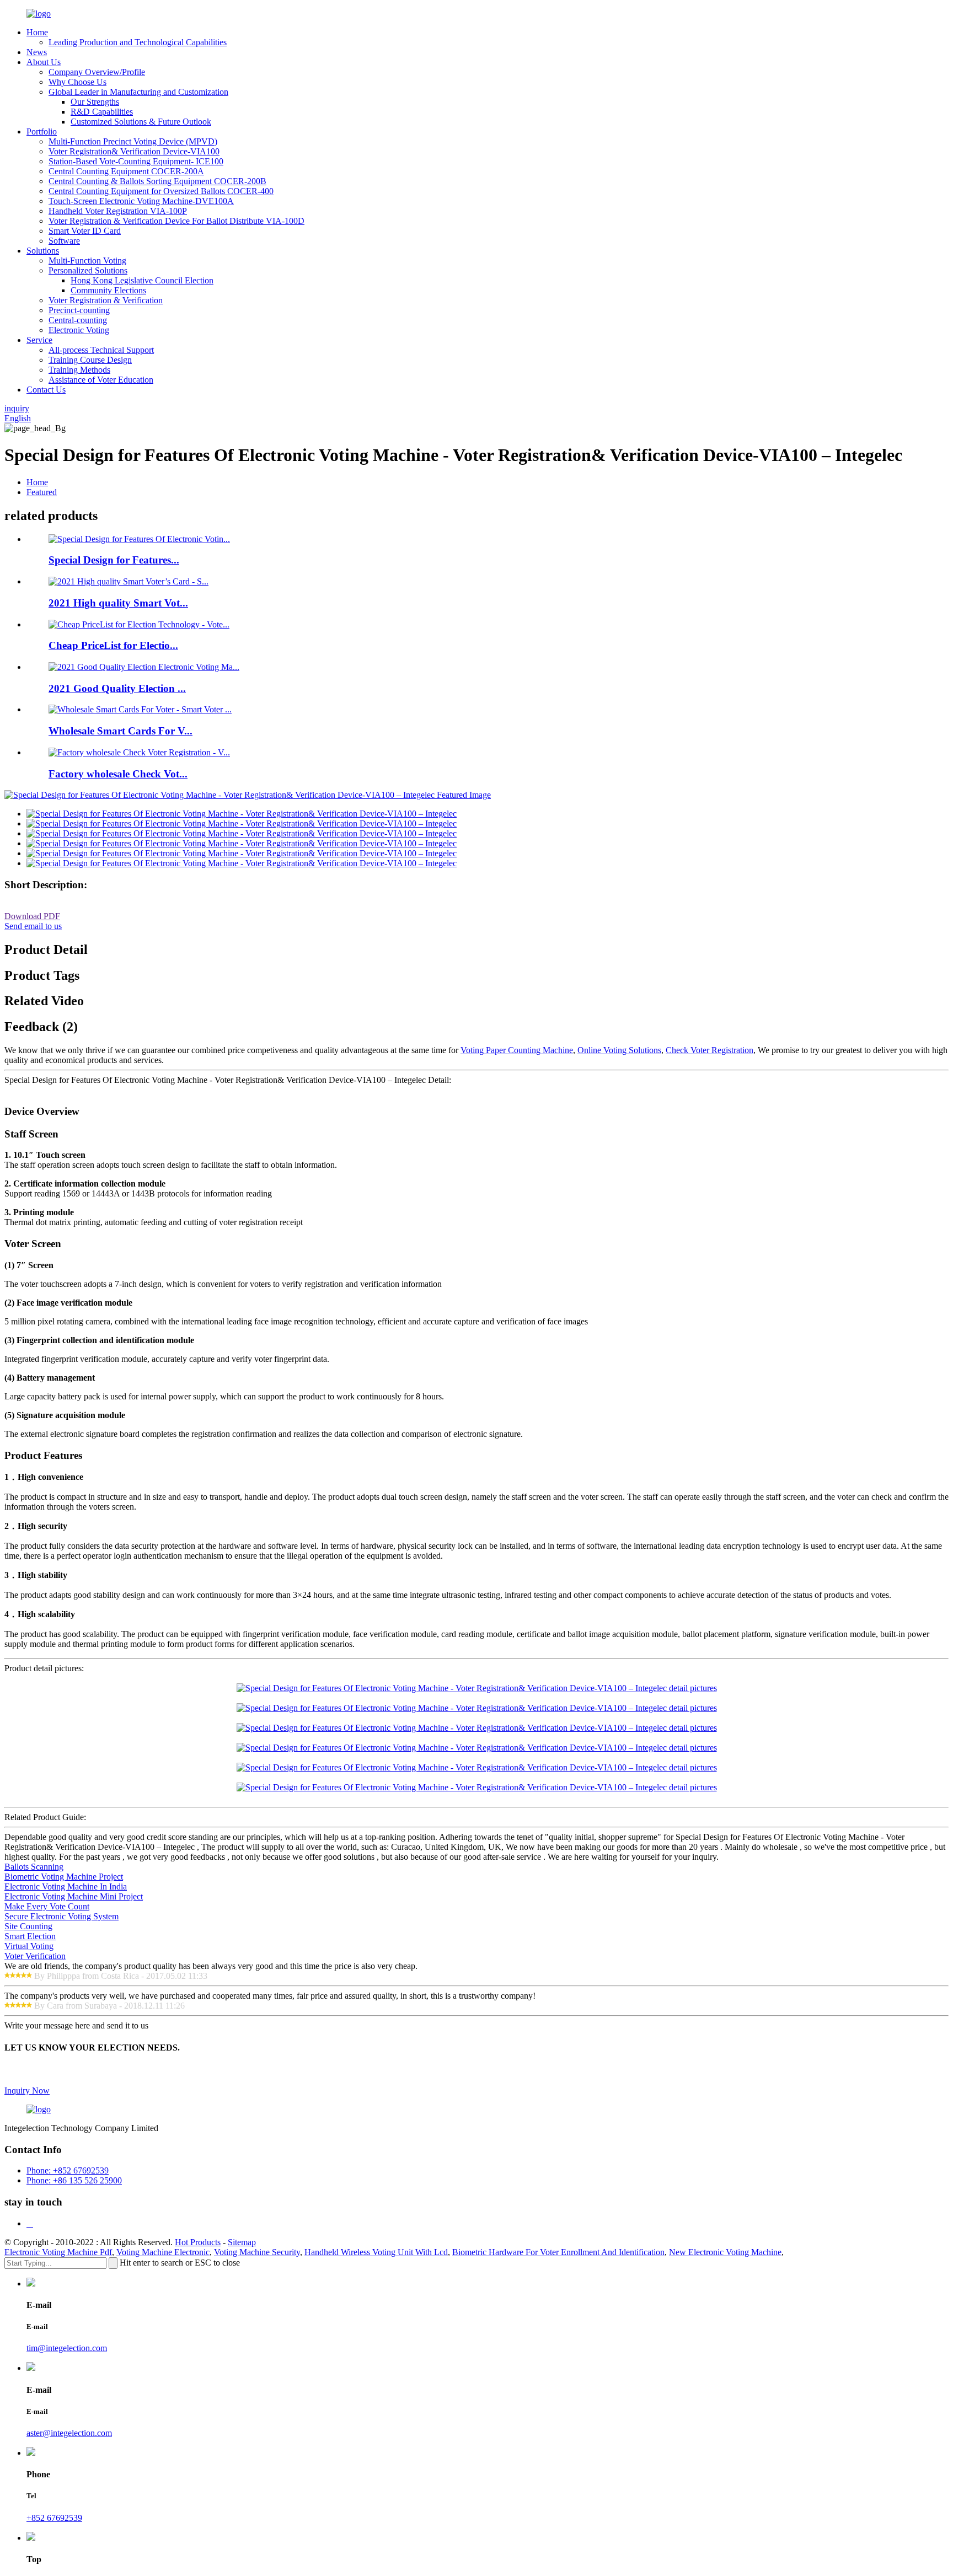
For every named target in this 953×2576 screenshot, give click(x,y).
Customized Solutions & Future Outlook (141, 122)
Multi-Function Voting (87, 261)
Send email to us (33, 926)
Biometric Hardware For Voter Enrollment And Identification (558, 2252)
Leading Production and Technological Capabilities (138, 42)
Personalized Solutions (88, 270)
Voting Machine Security (257, 2252)
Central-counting (78, 320)
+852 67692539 (54, 2518)
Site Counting (28, 1926)
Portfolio (42, 132)
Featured (42, 492)
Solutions (43, 251)
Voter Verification (35, 1956)
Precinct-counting (79, 310)
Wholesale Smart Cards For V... (121, 731)
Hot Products (198, 2242)
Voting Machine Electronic (163, 2252)
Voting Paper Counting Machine (517, 1050)
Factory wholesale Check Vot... (118, 774)
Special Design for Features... (114, 560)
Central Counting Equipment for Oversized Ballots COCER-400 (161, 191)
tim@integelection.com (67, 2348)
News (37, 52)
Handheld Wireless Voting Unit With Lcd (376, 2252)
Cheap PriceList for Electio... (113, 645)
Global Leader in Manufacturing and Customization (138, 92)
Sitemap (242, 2242)
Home (37, 32)
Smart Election (30, 1936)
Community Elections (108, 290)
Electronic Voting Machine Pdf (58, 2252)
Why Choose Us (77, 82)
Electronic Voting (79, 330)
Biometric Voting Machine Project (64, 1877)
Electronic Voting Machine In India (66, 1887)
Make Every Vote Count (47, 1906)
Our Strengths (95, 102)
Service (39, 340)
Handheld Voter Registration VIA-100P (118, 211)
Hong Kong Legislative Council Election (142, 280)
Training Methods (79, 370)
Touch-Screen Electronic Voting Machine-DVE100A (141, 201)
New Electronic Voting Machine (725, 2252)
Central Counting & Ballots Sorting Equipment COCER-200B (157, 181)
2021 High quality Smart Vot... (118, 603)
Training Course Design (90, 360)
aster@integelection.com (69, 2433)
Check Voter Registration (710, 1050)
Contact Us (46, 390)
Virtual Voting (29, 1946)
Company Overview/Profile (97, 72)
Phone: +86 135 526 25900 (74, 2180)
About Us (44, 62)
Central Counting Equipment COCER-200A (126, 171)
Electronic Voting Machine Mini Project (74, 1896)
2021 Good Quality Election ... (117, 688)
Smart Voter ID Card (85, 231)
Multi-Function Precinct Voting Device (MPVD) (133, 141)
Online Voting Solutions (619, 1050)
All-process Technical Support (101, 350)
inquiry (17, 408)
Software (64, 241)
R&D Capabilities (102, 112)
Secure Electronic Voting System (61, 1916)
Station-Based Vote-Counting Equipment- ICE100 (136, 161)
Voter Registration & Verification (106, 300)
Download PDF (32, 916)
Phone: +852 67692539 (68, 2170)
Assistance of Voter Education (101, 380)
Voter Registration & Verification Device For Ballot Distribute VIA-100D (176, 221)
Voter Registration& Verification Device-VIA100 (134, 151)
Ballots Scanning (34, 1867)
